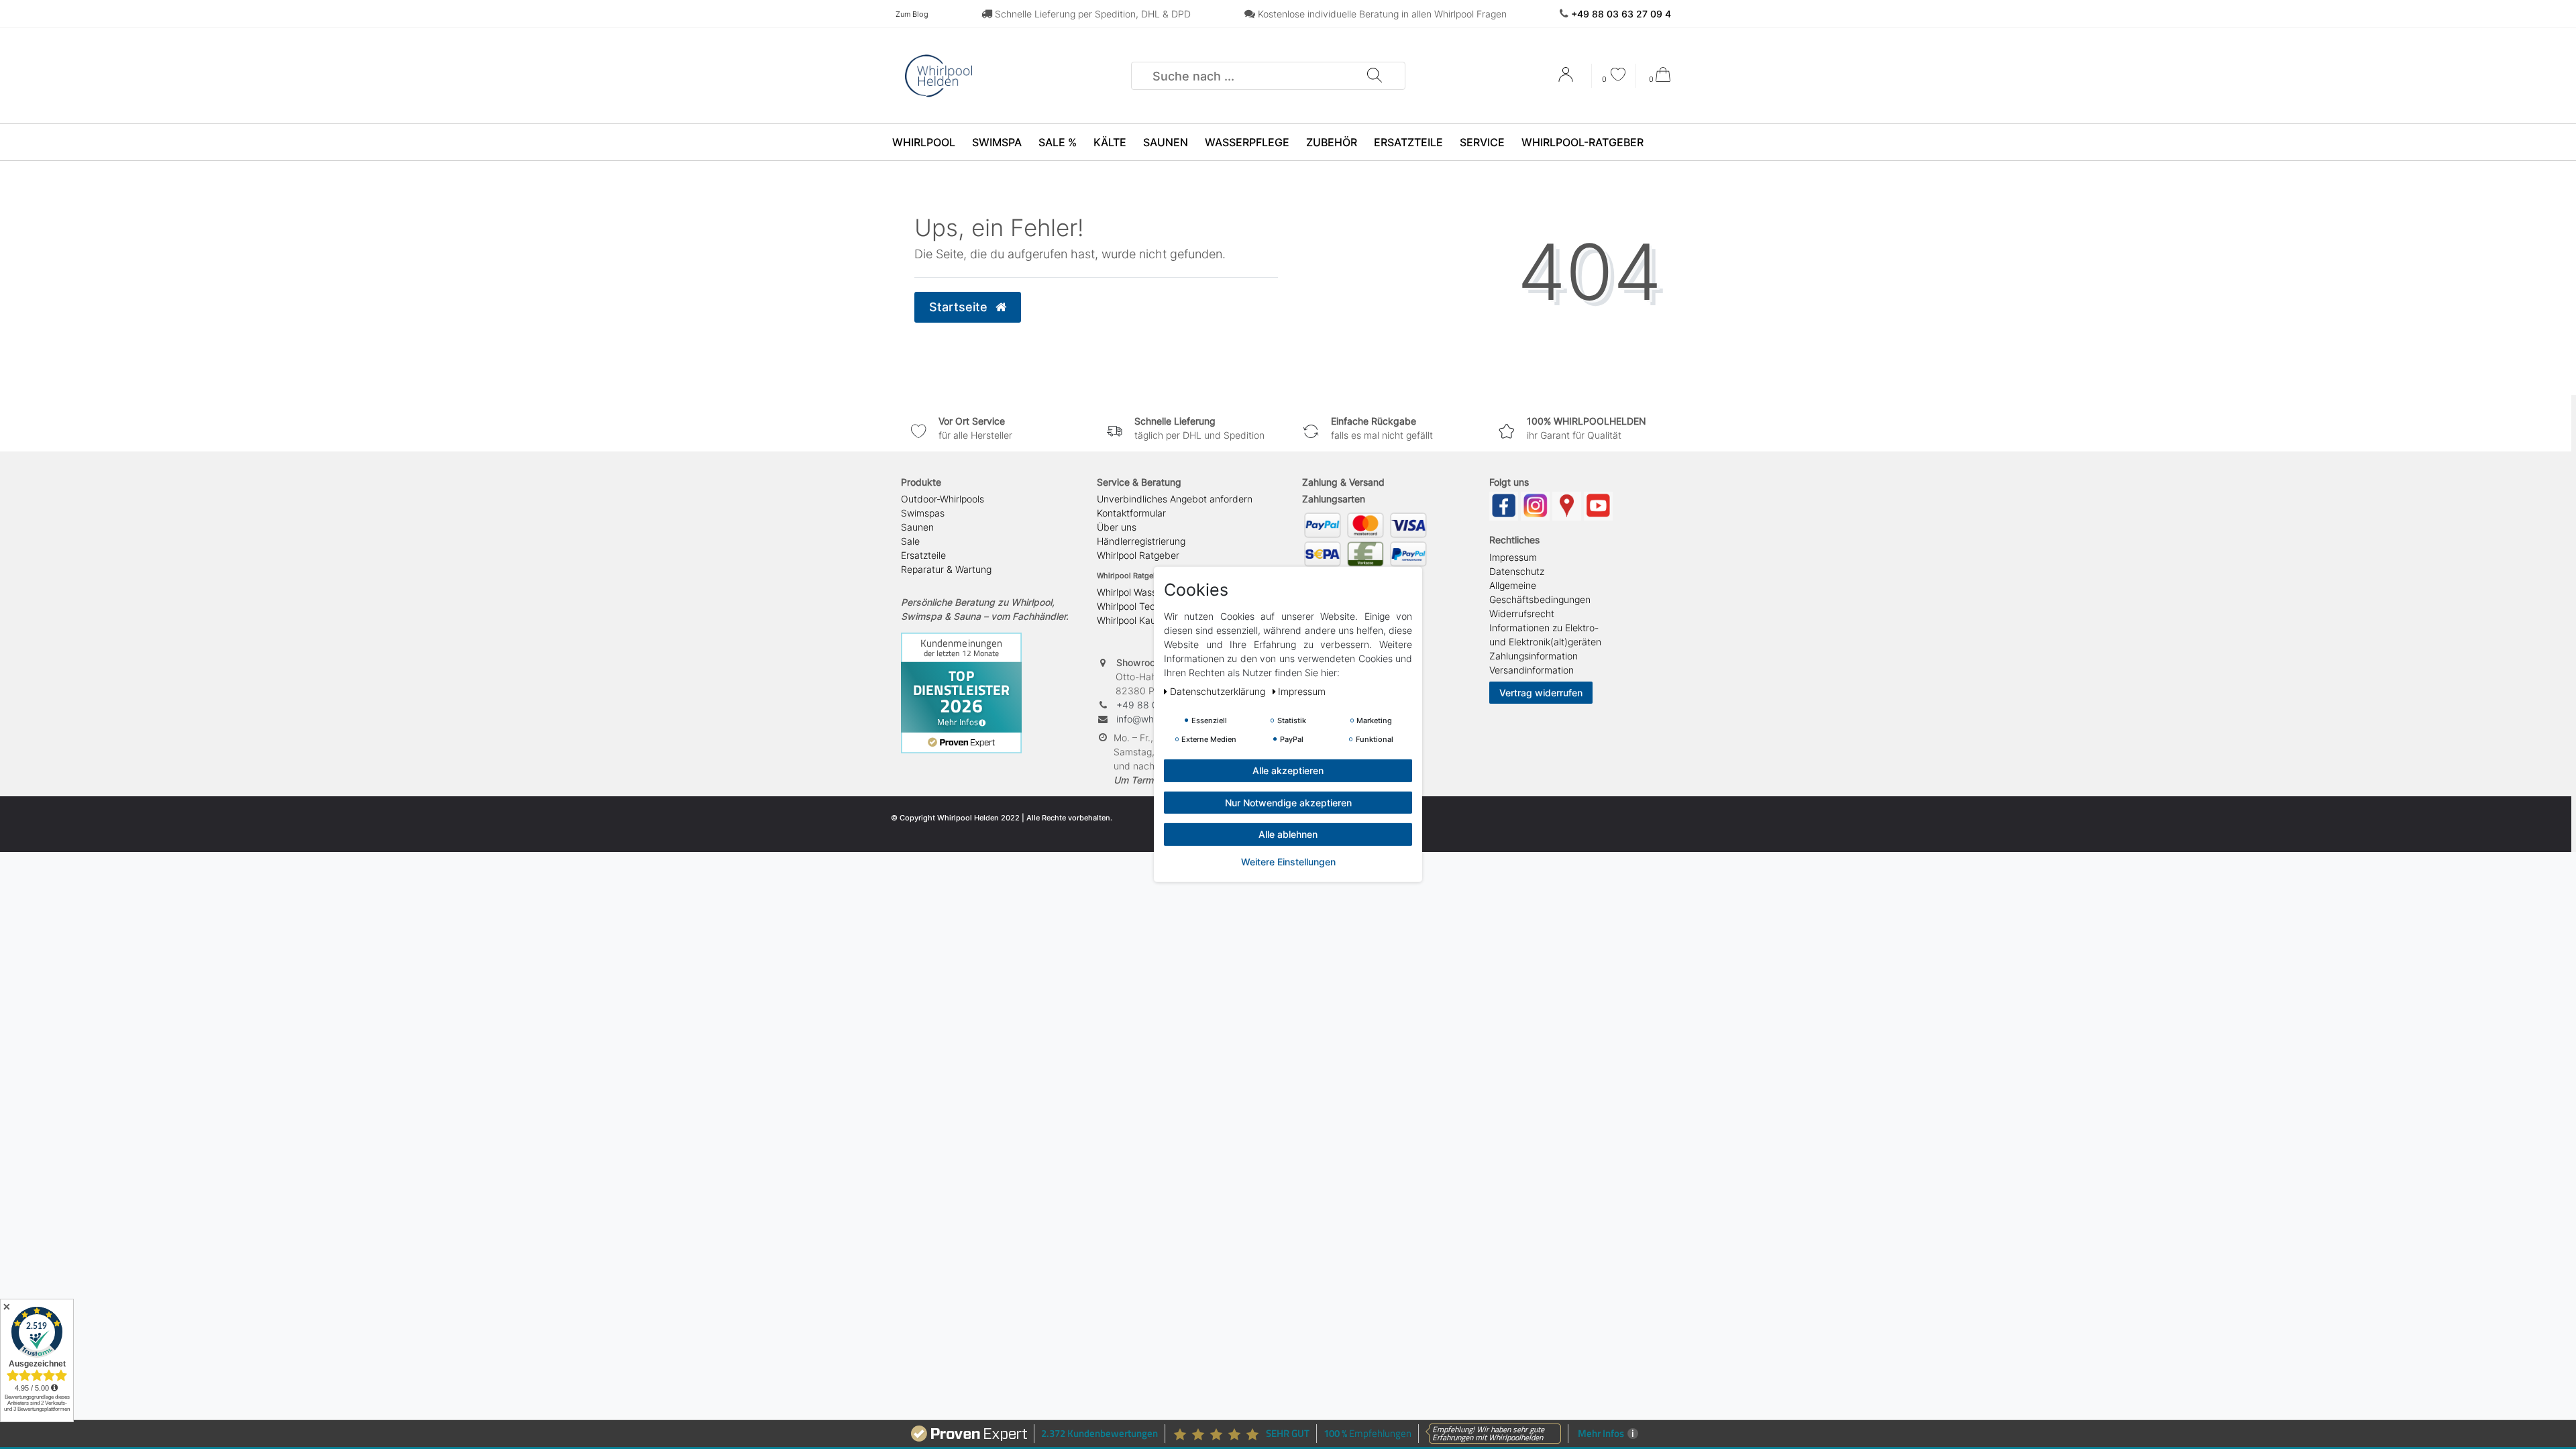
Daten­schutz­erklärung (1219, 691)
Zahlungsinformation (1534, 656)
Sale (910, 541)
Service (1482, 142)
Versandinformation (1532, 670)
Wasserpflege (1247, 142)
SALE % (1058, 142)
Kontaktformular (1131, 513)
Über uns (1117, 527)
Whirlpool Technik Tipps (1148, 606)
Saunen (1166, 142)
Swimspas (923, 513)
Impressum (1513, 557)
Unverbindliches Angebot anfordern (1175, 499)
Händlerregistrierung (1141, 541)
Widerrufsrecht (1522, 613)
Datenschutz (1517, 571)
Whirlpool (924, 142)
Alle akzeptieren (1288, 770)
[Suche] (1374, 76)
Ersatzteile (1408, 142)
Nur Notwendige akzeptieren (1288, 802)
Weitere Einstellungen (1288, 861)
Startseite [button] (960, 307)
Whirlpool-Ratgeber (1582, 142)
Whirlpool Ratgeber (1138, 555)
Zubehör (1332, 142)
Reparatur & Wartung (946, 569)
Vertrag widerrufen (1541, 693)
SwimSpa (997, 142)
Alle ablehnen (1288, 834)
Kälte (1110, 142)
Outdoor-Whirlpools (943, 499)
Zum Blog (912, 14)
